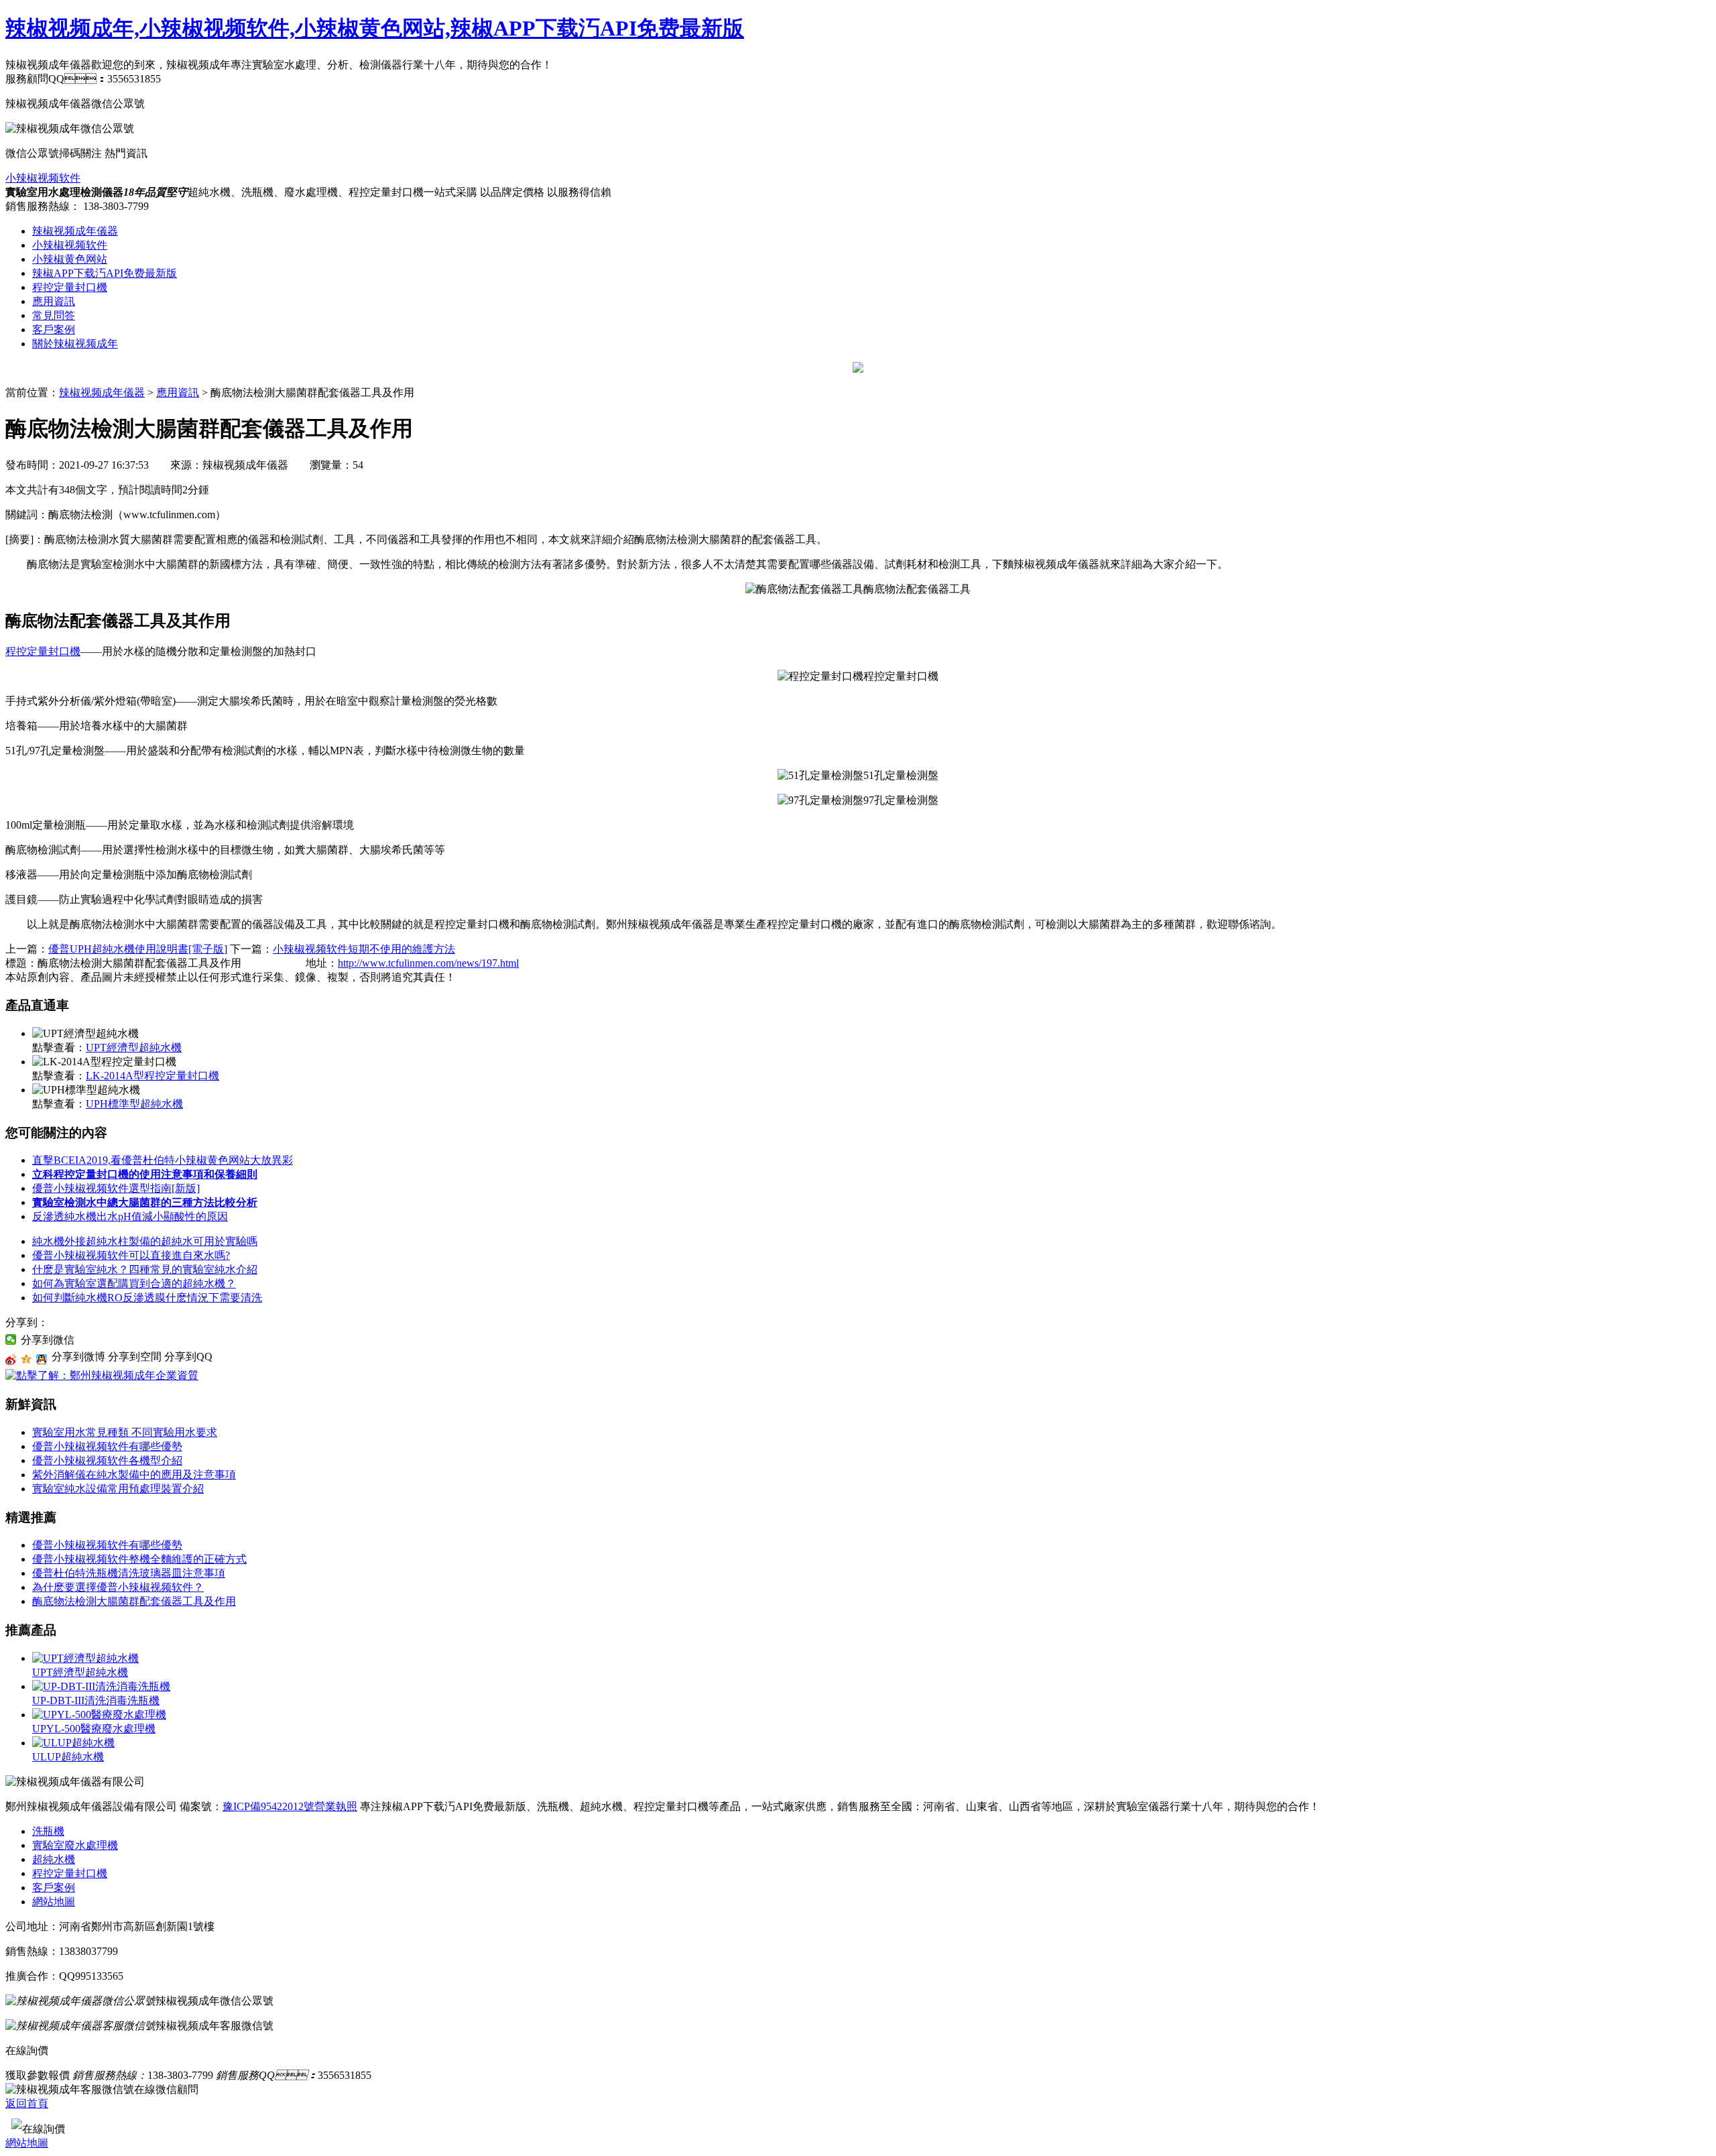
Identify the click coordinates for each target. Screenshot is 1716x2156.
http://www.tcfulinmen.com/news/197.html (428, 963)
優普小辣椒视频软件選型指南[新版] (116, 1188)
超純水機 (54, 1859)
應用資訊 (54, 301)
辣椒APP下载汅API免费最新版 (105, 273)
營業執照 (336, 1806)
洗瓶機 (48, 1831)
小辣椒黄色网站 (70, 259)
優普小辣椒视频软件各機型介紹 (107, 1460)
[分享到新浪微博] (11, 1360)
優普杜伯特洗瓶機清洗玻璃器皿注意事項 (129, 1573)
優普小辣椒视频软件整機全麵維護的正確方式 (139, 1559)
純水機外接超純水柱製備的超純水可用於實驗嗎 (145, 1241)
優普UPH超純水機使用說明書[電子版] (138, 949)
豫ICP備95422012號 (268, 1806)
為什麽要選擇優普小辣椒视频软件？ (118, 1587)
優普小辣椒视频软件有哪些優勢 (107, 1446)
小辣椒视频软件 (43, 178)
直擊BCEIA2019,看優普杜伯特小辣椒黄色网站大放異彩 (163, 1160)
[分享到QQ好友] (42, 1360)
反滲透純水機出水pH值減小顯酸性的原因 (130, 1216)
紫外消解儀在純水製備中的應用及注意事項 (134, 1475)
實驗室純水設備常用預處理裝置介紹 (118, 1489)
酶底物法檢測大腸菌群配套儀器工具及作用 (134, 1601)
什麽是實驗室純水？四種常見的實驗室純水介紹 (145, 1269)
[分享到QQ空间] (26, 1360)
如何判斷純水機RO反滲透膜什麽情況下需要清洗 (147, 1298)
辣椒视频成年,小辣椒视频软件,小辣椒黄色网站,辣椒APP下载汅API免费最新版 (375, 28)
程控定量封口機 (70, 287)
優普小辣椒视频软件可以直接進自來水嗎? (131, 1255)
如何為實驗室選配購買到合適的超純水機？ (134, 1283)
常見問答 (54, 315)
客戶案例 (54, 330)
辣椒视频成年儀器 (75, 231)
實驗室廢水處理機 (75, 1845)
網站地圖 (54, 1902)
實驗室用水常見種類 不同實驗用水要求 (125, 1432)
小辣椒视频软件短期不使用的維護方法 (364, 949)
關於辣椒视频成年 (75, 344)
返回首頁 (27, 2103)
